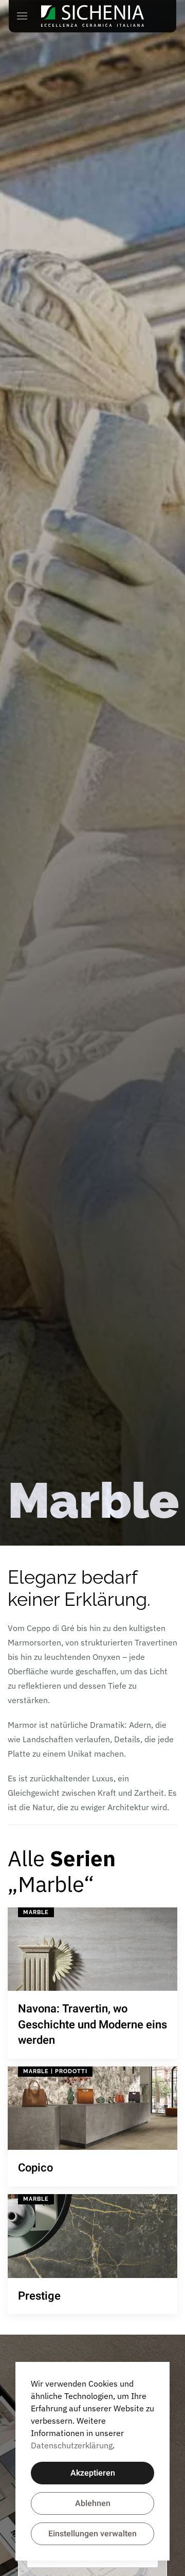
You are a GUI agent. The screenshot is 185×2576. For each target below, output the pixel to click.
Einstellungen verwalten (92, 2534)
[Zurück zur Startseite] (92, 16)
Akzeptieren (93, 2473)
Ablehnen (93, 2503)
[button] (22, 16)
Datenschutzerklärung (72, 2445)
